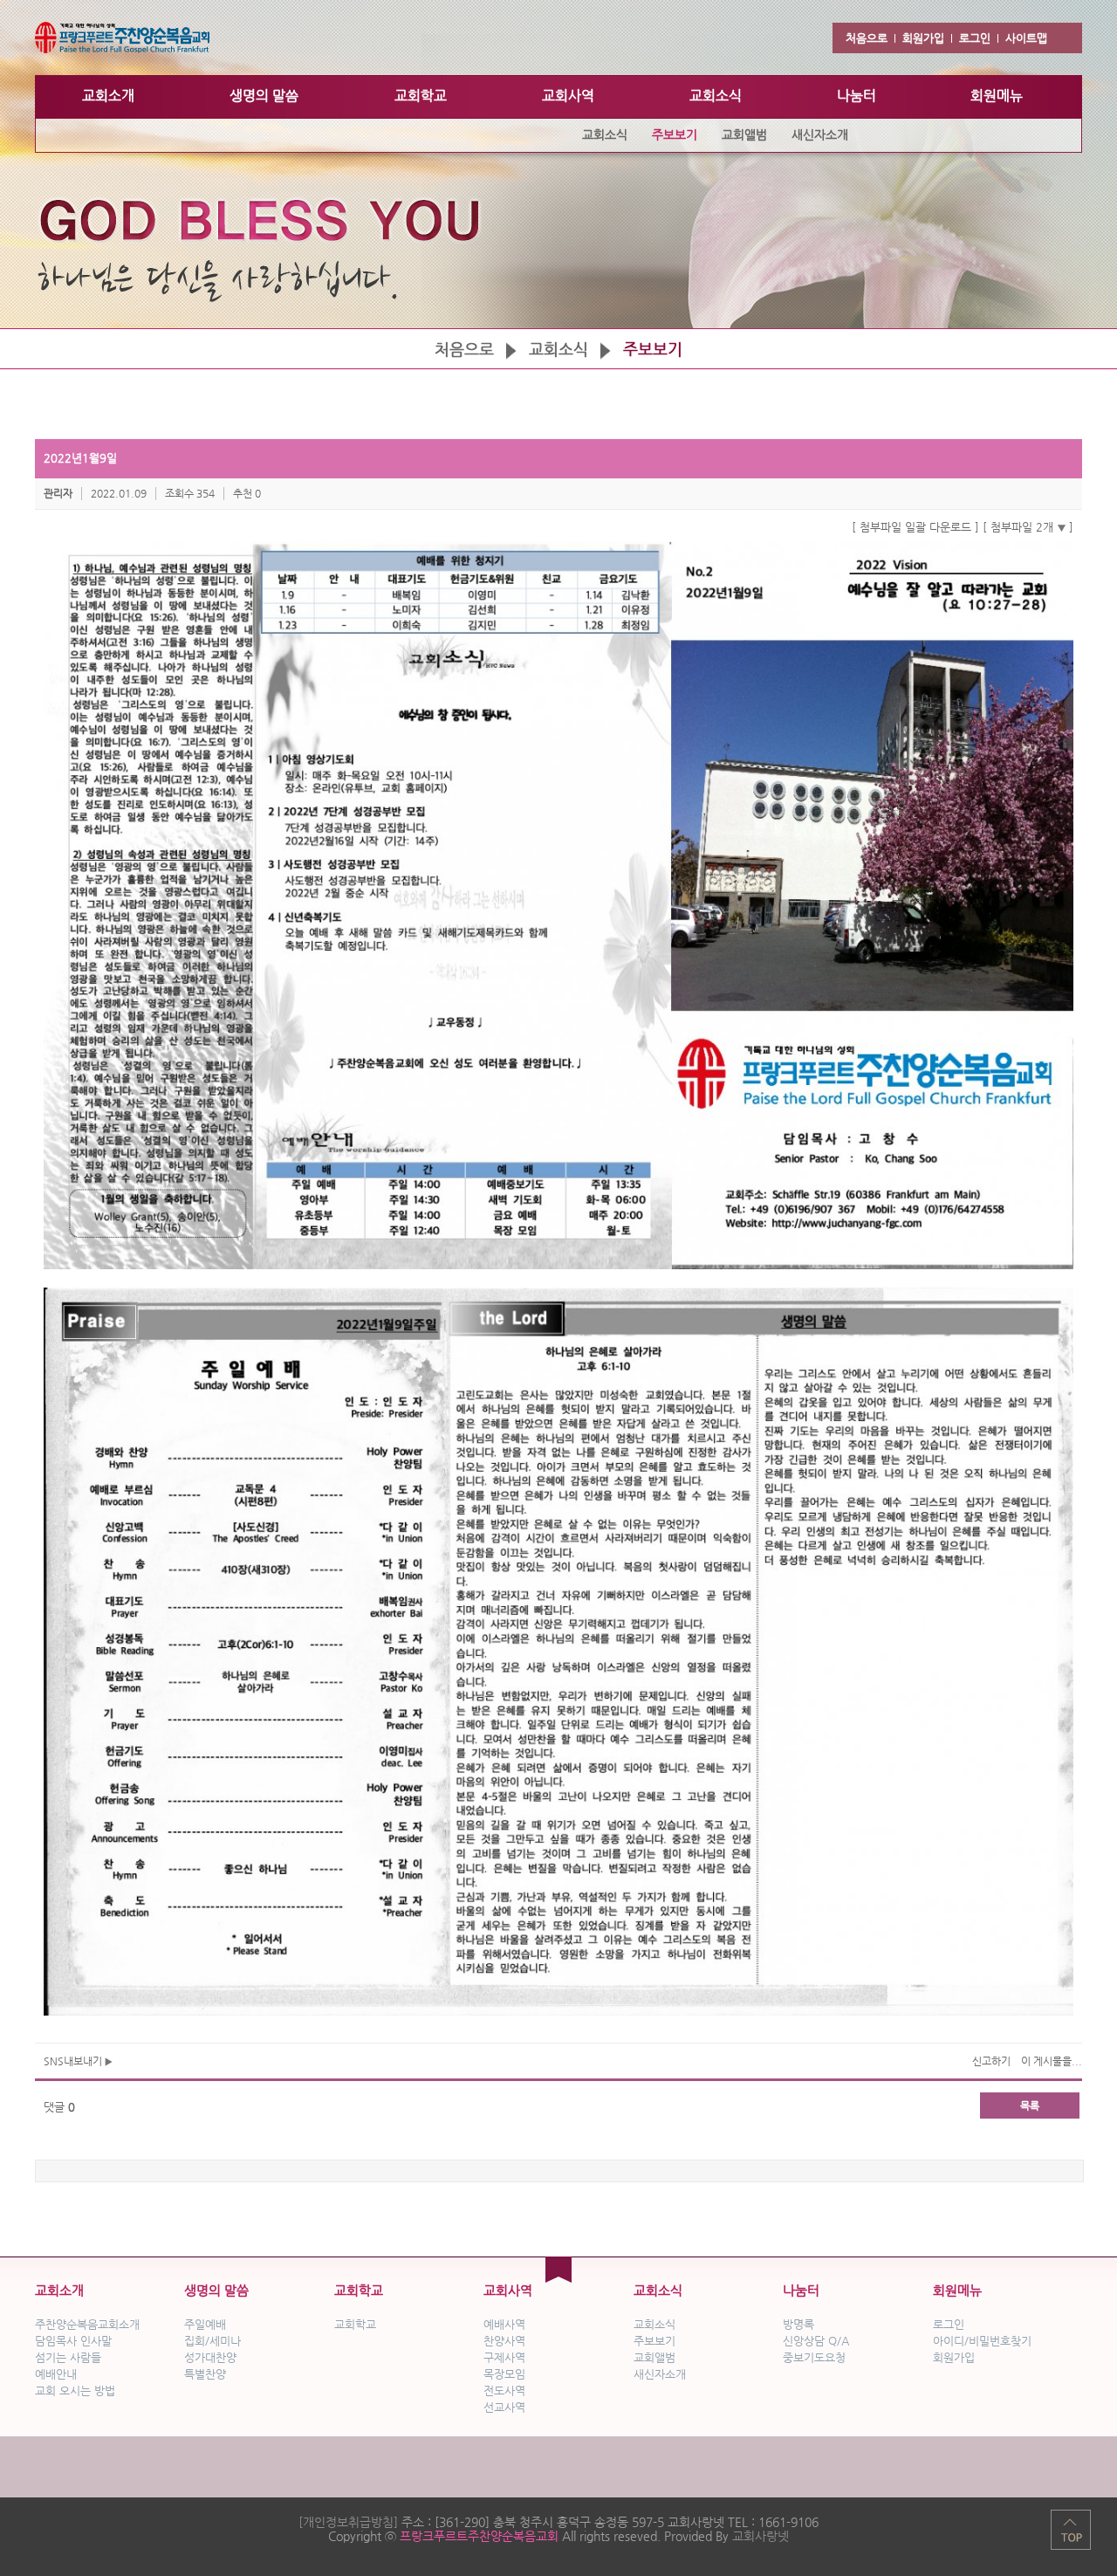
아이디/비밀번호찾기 (982, 2341)
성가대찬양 (210, 2357)
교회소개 (59, 2290)
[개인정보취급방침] (348, 2522)
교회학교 (359, 2290)
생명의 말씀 (216, 2290)
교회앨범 (654, 2357)
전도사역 (504, 2391)
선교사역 (504, 2407)
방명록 (798, 2324)
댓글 (59, 2107)
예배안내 (56, 2374)
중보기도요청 (814, 2357)
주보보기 (654, 2341)
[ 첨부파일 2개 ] (1028, 527)
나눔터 (801, 2290)
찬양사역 (504, 2341)
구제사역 (504, 2357)
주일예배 (205, 2324)
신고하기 (991, 2061)
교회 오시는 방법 (75, 2391)
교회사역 (508, 2290)
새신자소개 (660, 2374)
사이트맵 (1026, 38)
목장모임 (504, 2374)
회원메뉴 (957, 2290)
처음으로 (867, 38)
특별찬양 (205, 2374)
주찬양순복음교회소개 (87, 2324)
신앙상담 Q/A (816, 2341)
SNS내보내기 (74, 2061)
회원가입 (923, 38)
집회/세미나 (212, 2341)
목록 (1030, 2105)
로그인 (975, 38)
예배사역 (504, 2324)
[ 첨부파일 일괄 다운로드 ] (915, 527)
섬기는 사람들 (68, 2357)
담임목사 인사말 (73, 2341)
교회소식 (558, 349)
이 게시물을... (1052, 2061)
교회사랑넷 (761, 2536)
